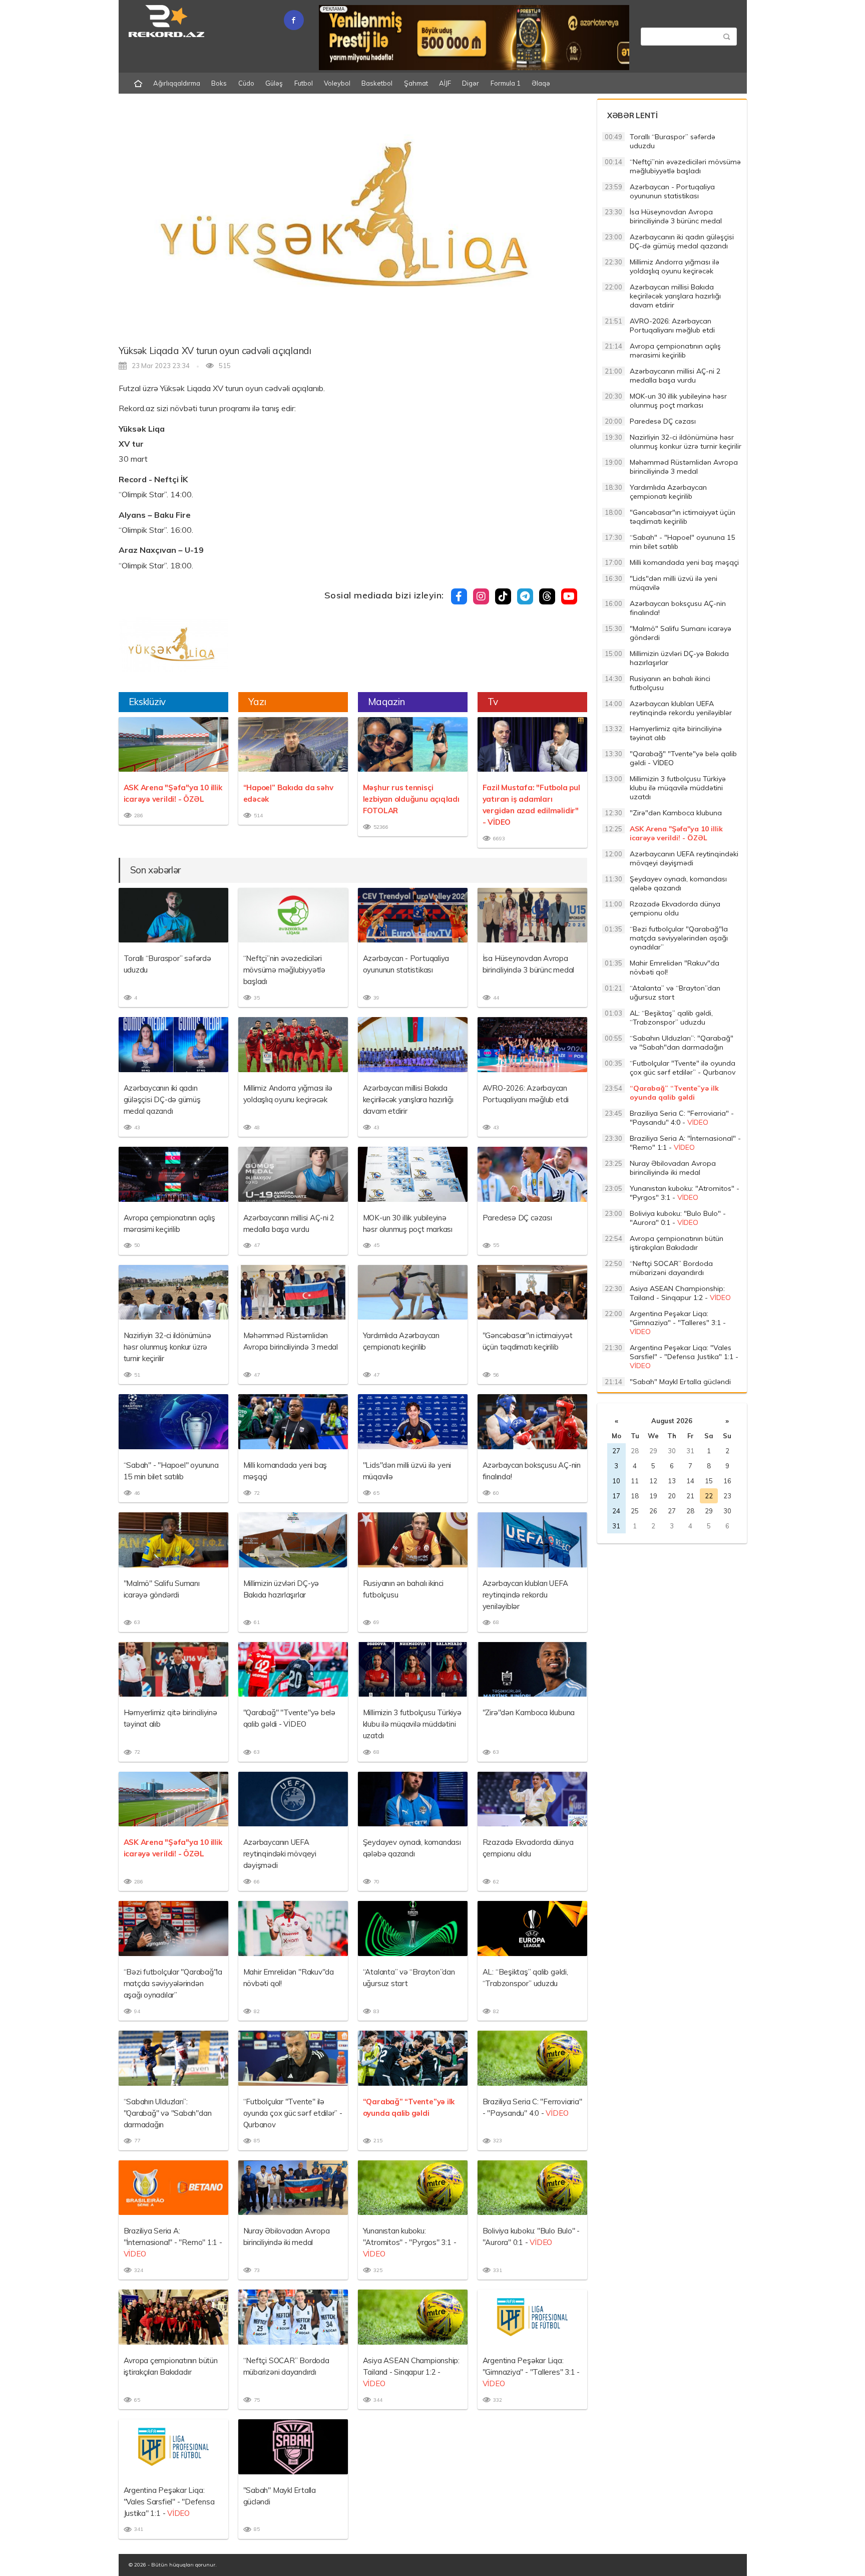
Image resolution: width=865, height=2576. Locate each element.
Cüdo (246, 83)
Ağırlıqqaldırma (177, 83)
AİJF (445, 83)
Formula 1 (506, 83)
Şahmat (416, 83)
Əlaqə (541, 83)
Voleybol (337, 83)
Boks (219, 83)
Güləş (274, 83)
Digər (471, 83)
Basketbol (377, 83)
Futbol (304, 83)
